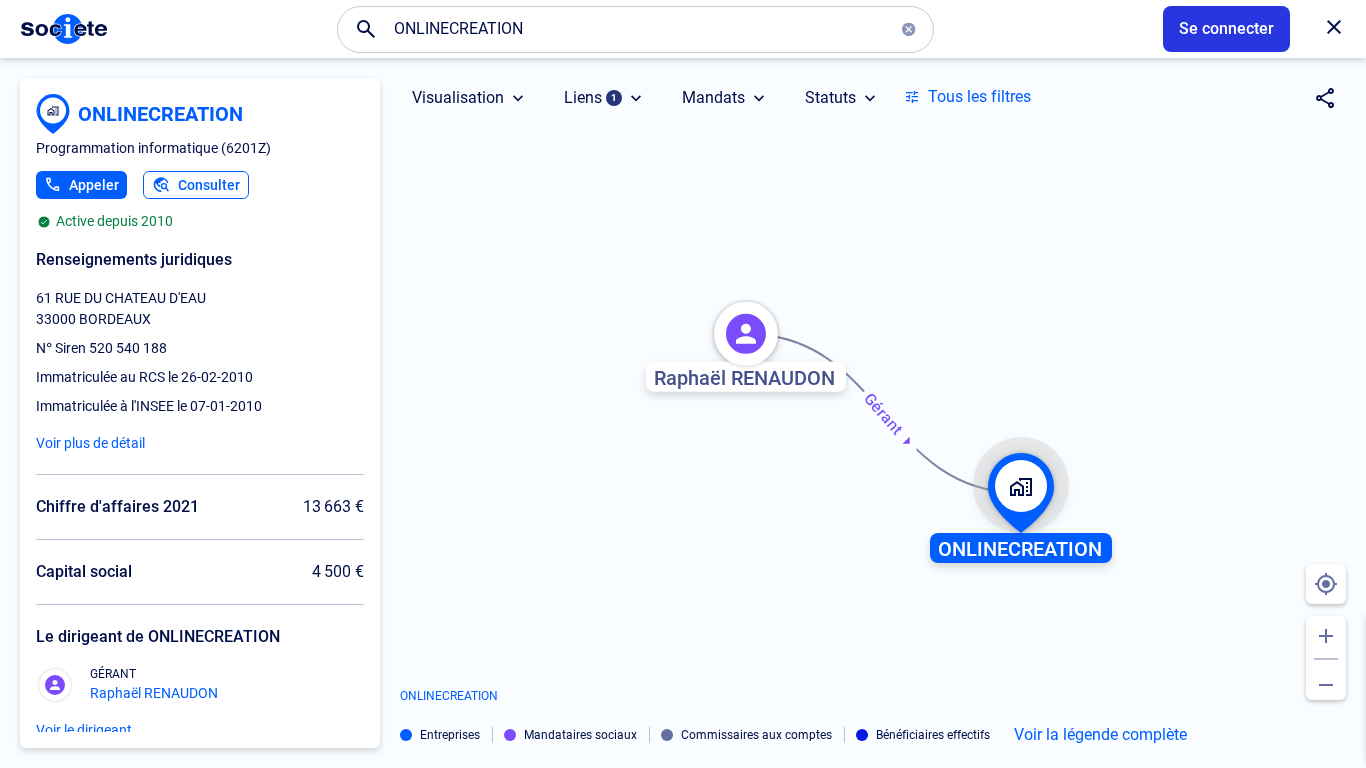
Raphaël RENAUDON (154, 693)
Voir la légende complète (1100, 735)
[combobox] (635, 29)
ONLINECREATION (160, 114)
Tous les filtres (979, 96)
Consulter (209, 185)
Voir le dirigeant (84, 730)
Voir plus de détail (90, 443)
